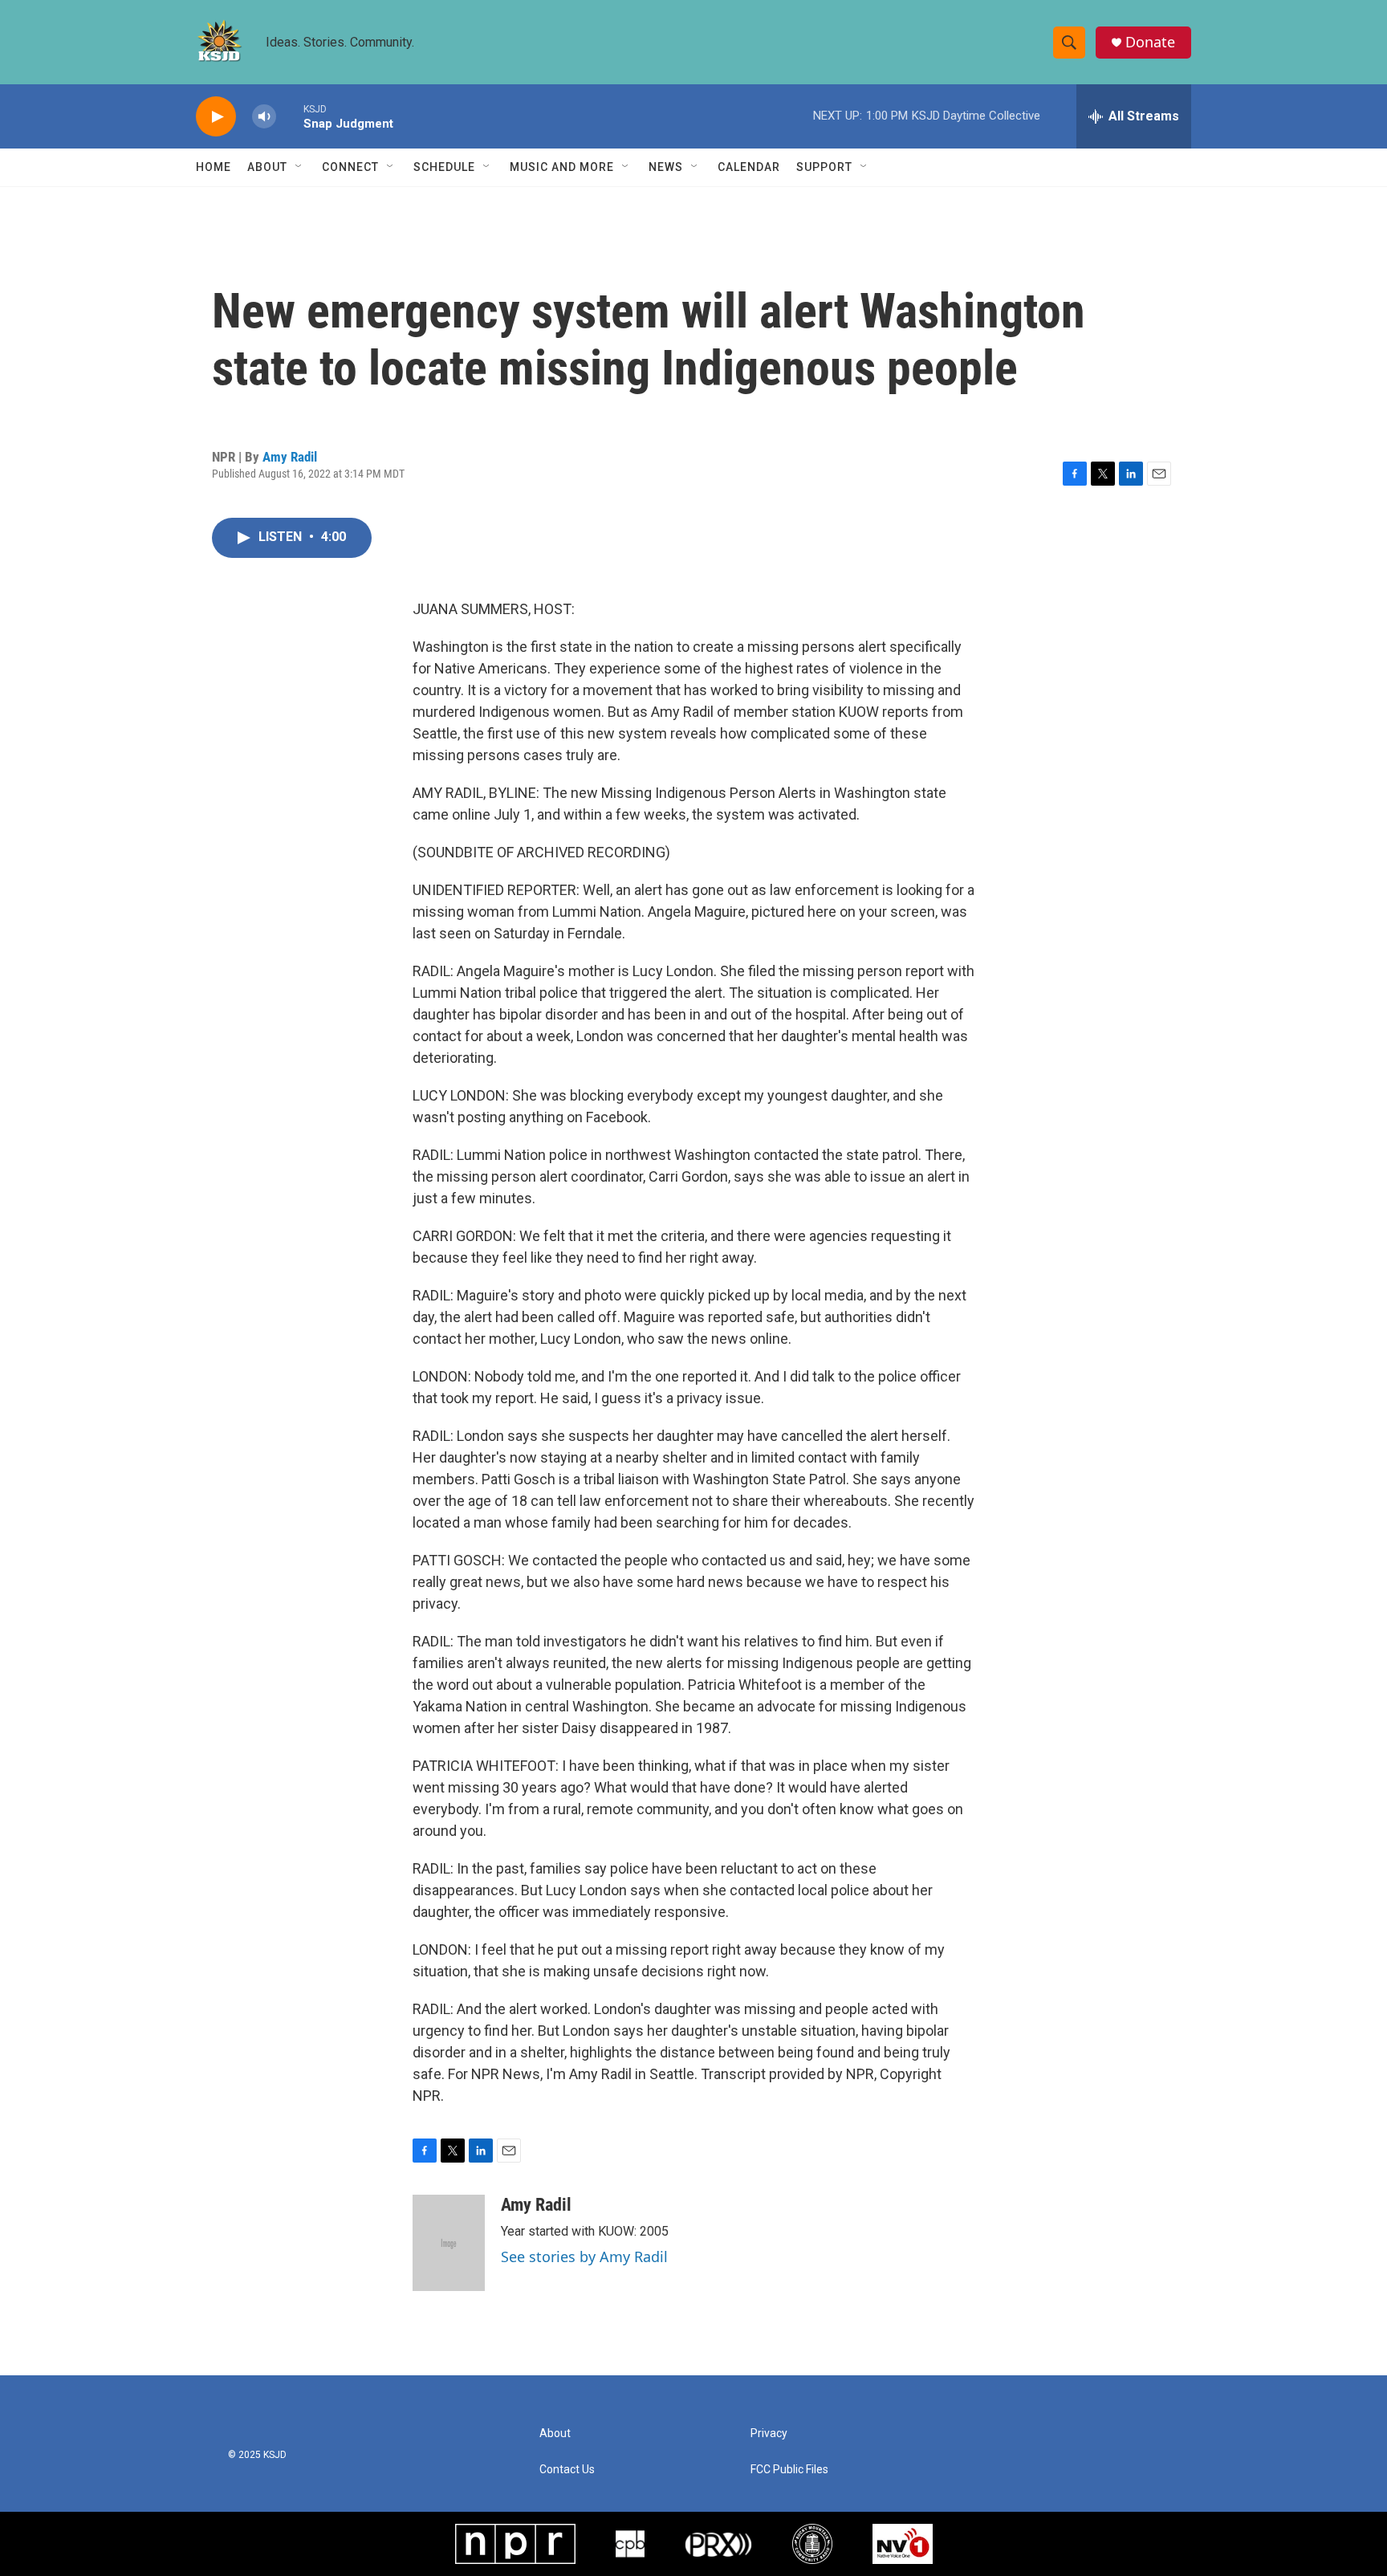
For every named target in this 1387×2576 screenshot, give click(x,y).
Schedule (444, 167)
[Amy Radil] (449, 2243)
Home (214, 167)
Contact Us (567, 2470)
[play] (216, 117)
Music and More (562, 167)
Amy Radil (290, 457)
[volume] (264, 117)
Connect (350, 167)
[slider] (290, 116)
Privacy (769, 2434)
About (267, 167)
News (666, 167)
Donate (1150, 42)
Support (824, 167)
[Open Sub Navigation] (299, 167)
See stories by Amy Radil (584, 2257)
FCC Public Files (789, 2470)
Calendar (749, 167)
